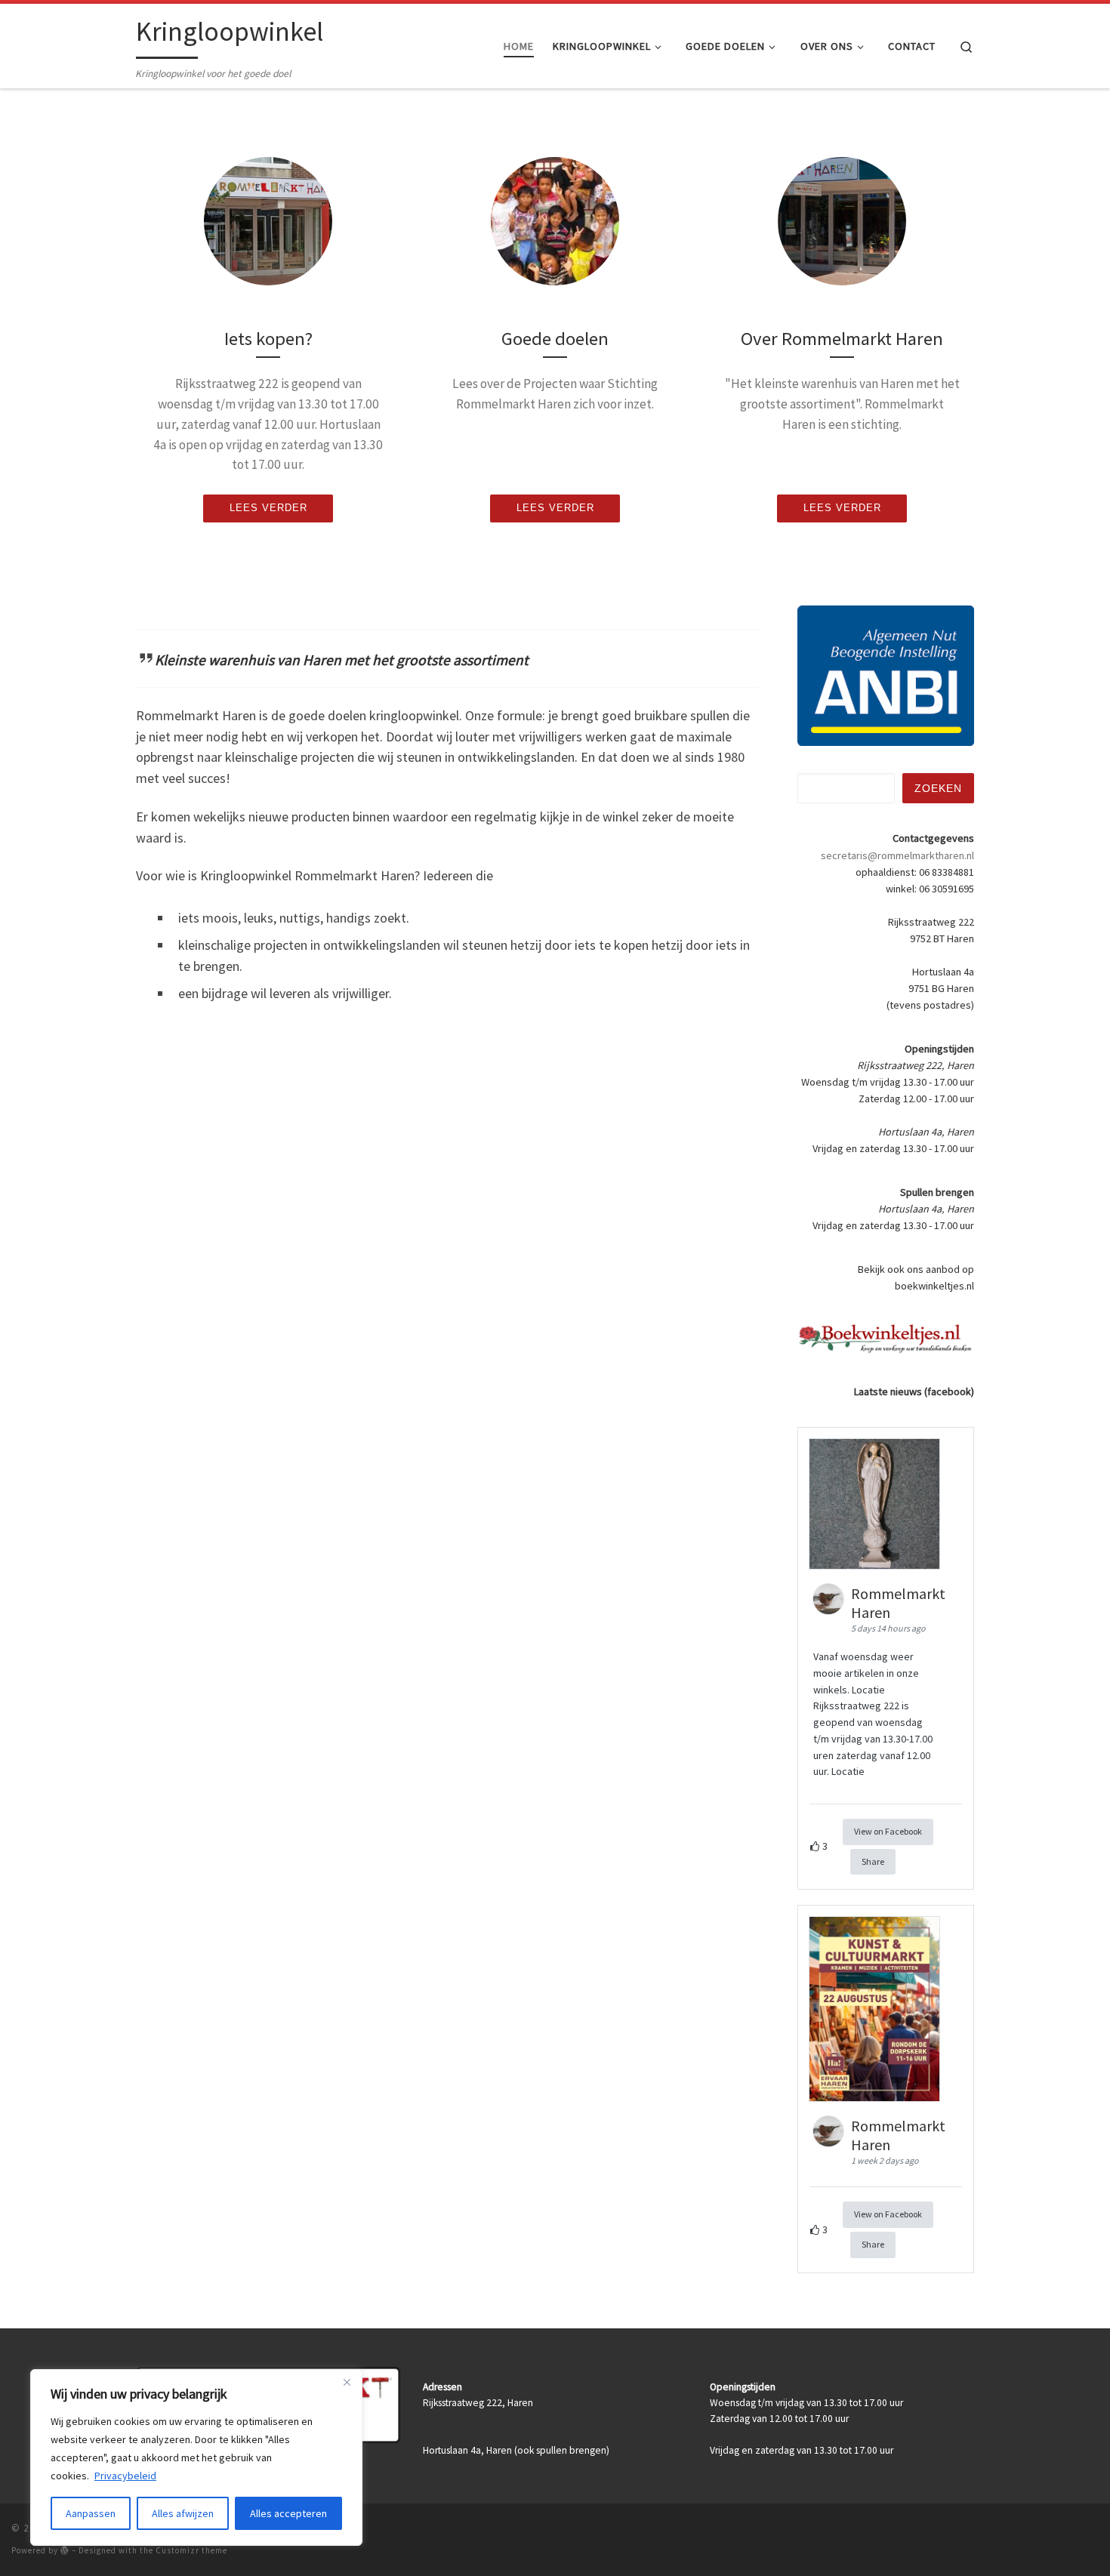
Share (873, 1861)
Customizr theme (191, 2550)
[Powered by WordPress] (65, 2550)
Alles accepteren (288, 2513)
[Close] (347, 2382)
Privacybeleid (125, 2476)
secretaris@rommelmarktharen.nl (897, 855)
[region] (196, 2457)
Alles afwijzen (183, 2513)
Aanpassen (91, 2513)
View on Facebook (888, 1831)
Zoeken (938, 788)
